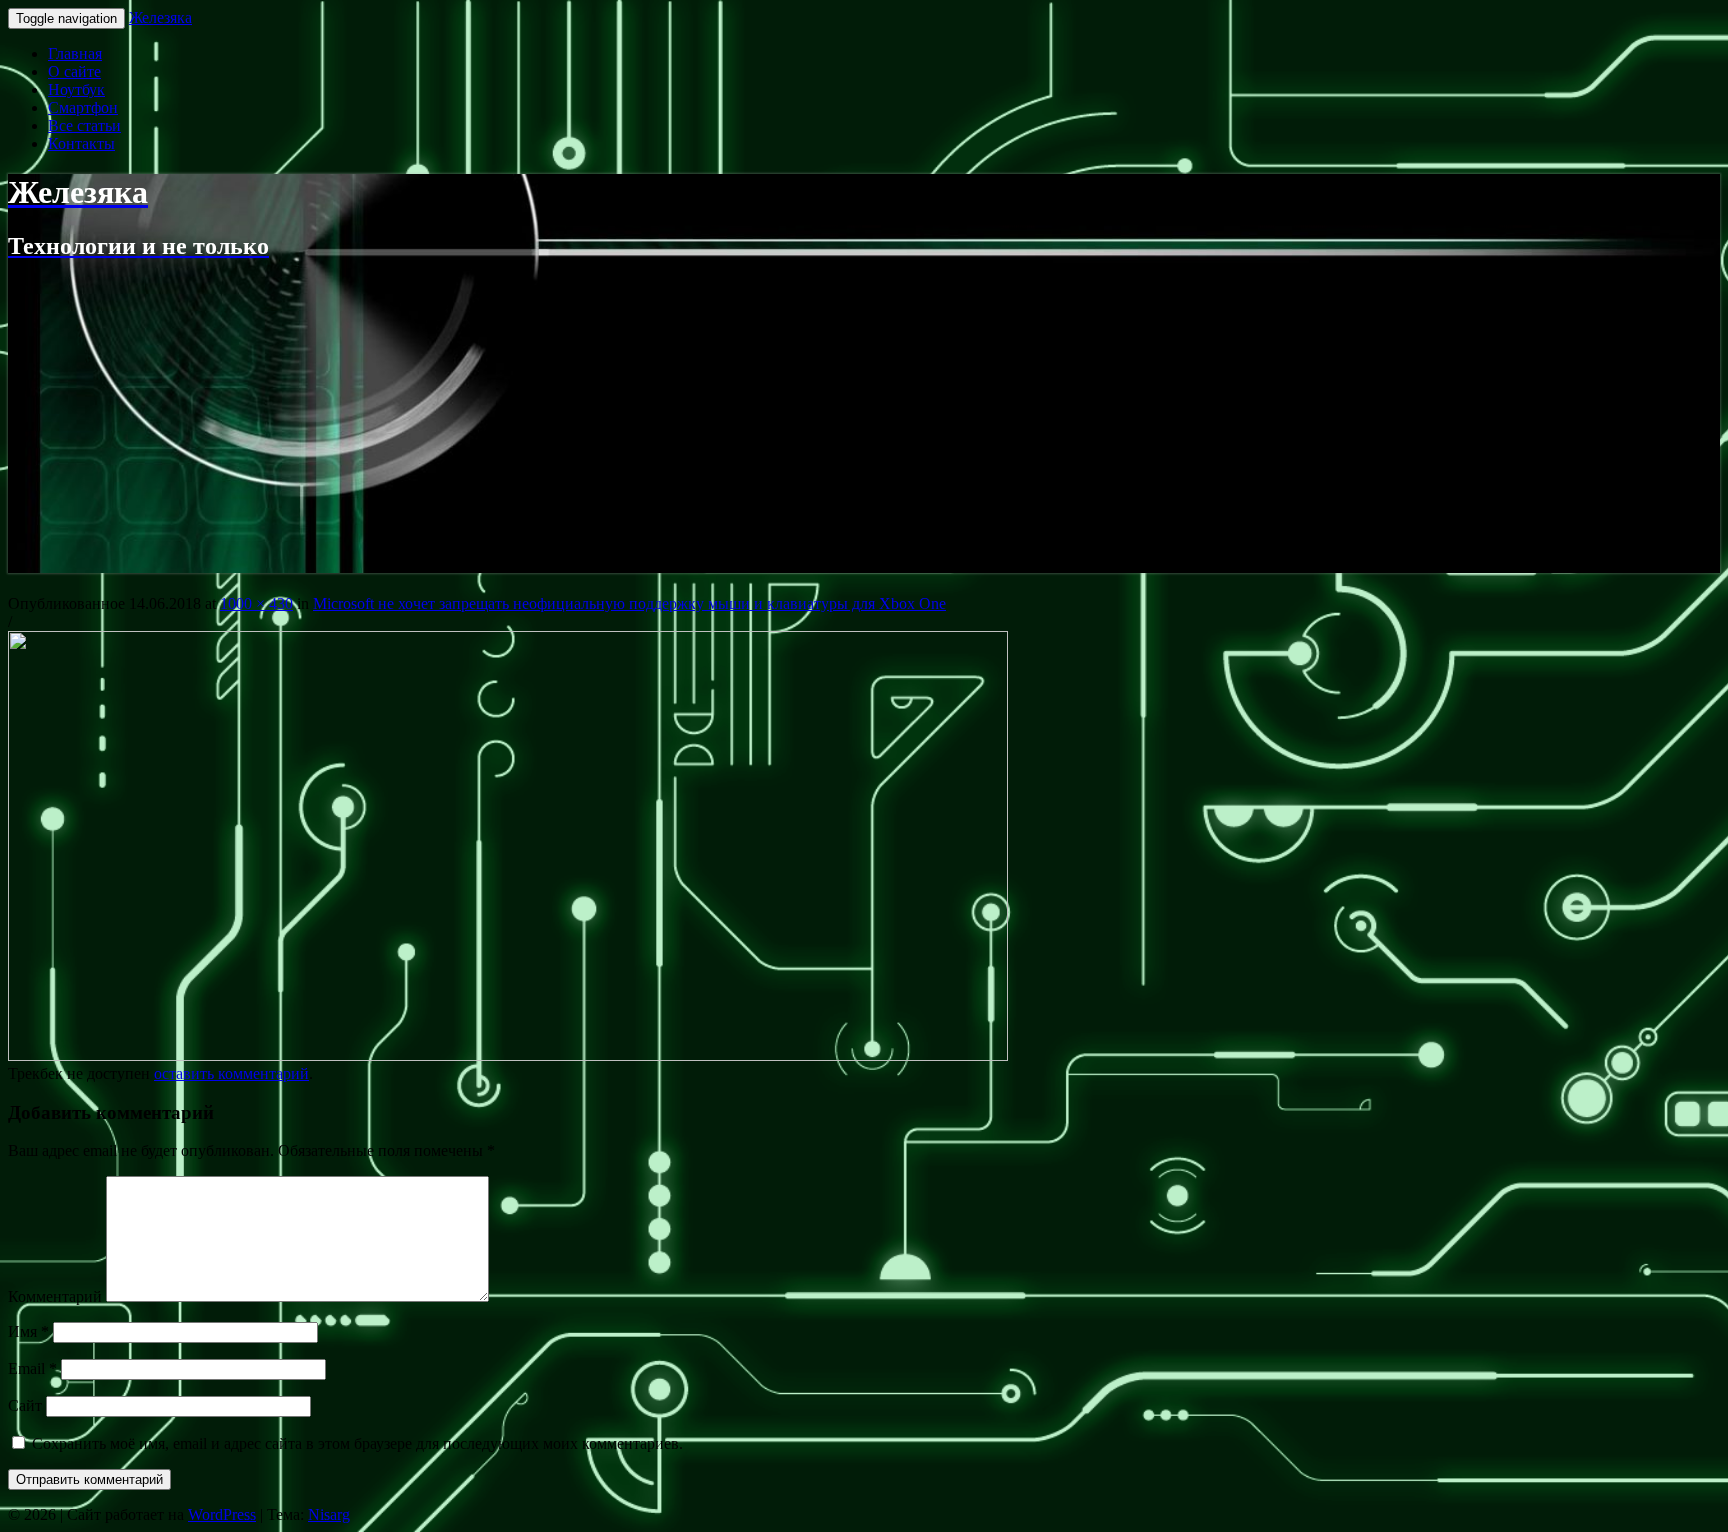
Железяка (160, 17)
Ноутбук (76, 89)
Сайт (25, 1405)
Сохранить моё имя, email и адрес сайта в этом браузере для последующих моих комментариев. (357, 1443)
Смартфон (83, 107)
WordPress (222, 1514)
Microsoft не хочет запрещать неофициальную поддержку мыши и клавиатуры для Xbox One (629, 603)
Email (32, 1368)
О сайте (74, 71)
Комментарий (55, 1296)
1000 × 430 (256, 603)
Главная (75, 53)
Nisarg (329, 1514)
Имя (28, 1331)
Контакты (81, 143)
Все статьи (84, 125)
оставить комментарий (231, 1073)
